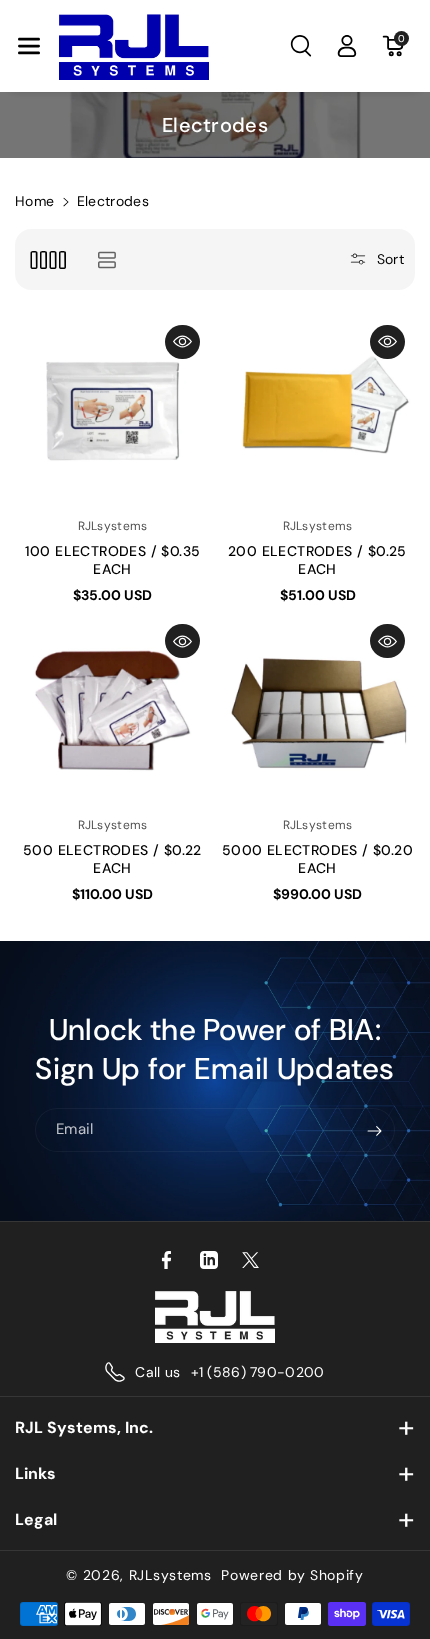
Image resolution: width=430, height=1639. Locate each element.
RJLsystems (170, 1575)
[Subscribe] (375, 1131)
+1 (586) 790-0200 (258, 1372)
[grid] (47, 259)
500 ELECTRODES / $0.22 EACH (112, 859)
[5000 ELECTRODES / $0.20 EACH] (317, 711)
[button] (29, 46)
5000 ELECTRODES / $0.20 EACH (317, 859)
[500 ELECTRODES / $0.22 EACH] (112, 711)
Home (34, 201)
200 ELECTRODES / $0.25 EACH (317, 560)
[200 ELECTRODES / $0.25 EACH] (317, 412)
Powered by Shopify (292, 1575)
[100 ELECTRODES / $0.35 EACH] (112, 412)
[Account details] (347, 46)
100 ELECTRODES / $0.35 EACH (113, 560)
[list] (106, 259)
